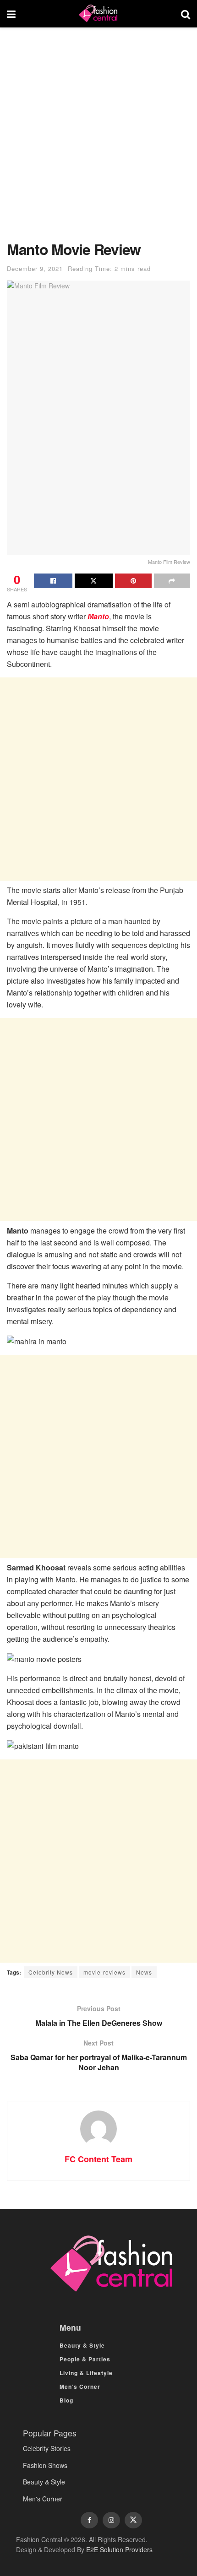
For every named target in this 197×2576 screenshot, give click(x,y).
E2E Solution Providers (119, 2549)
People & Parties (85, 2359)
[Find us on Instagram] (111, 2520)
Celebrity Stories (47, 2448)
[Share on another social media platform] (172, 581)
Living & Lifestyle (86, 2373)
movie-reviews (104, 1972)
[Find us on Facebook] (89, 2520)
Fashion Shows (45, 2465)
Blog (66, 2400)
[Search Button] (186, 14)
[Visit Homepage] (98, 14)
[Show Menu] (11, 14)
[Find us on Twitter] (133, 2520)
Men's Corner (43, 2499)
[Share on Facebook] (53, 581)
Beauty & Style (82, 2345)
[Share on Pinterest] (133, 581)
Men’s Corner (80, 2387)
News (144, 1972)
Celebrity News (51, 1972)
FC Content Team (98, 2159)
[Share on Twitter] (94, 581)
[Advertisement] (98, 139)
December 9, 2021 (35, 268)
